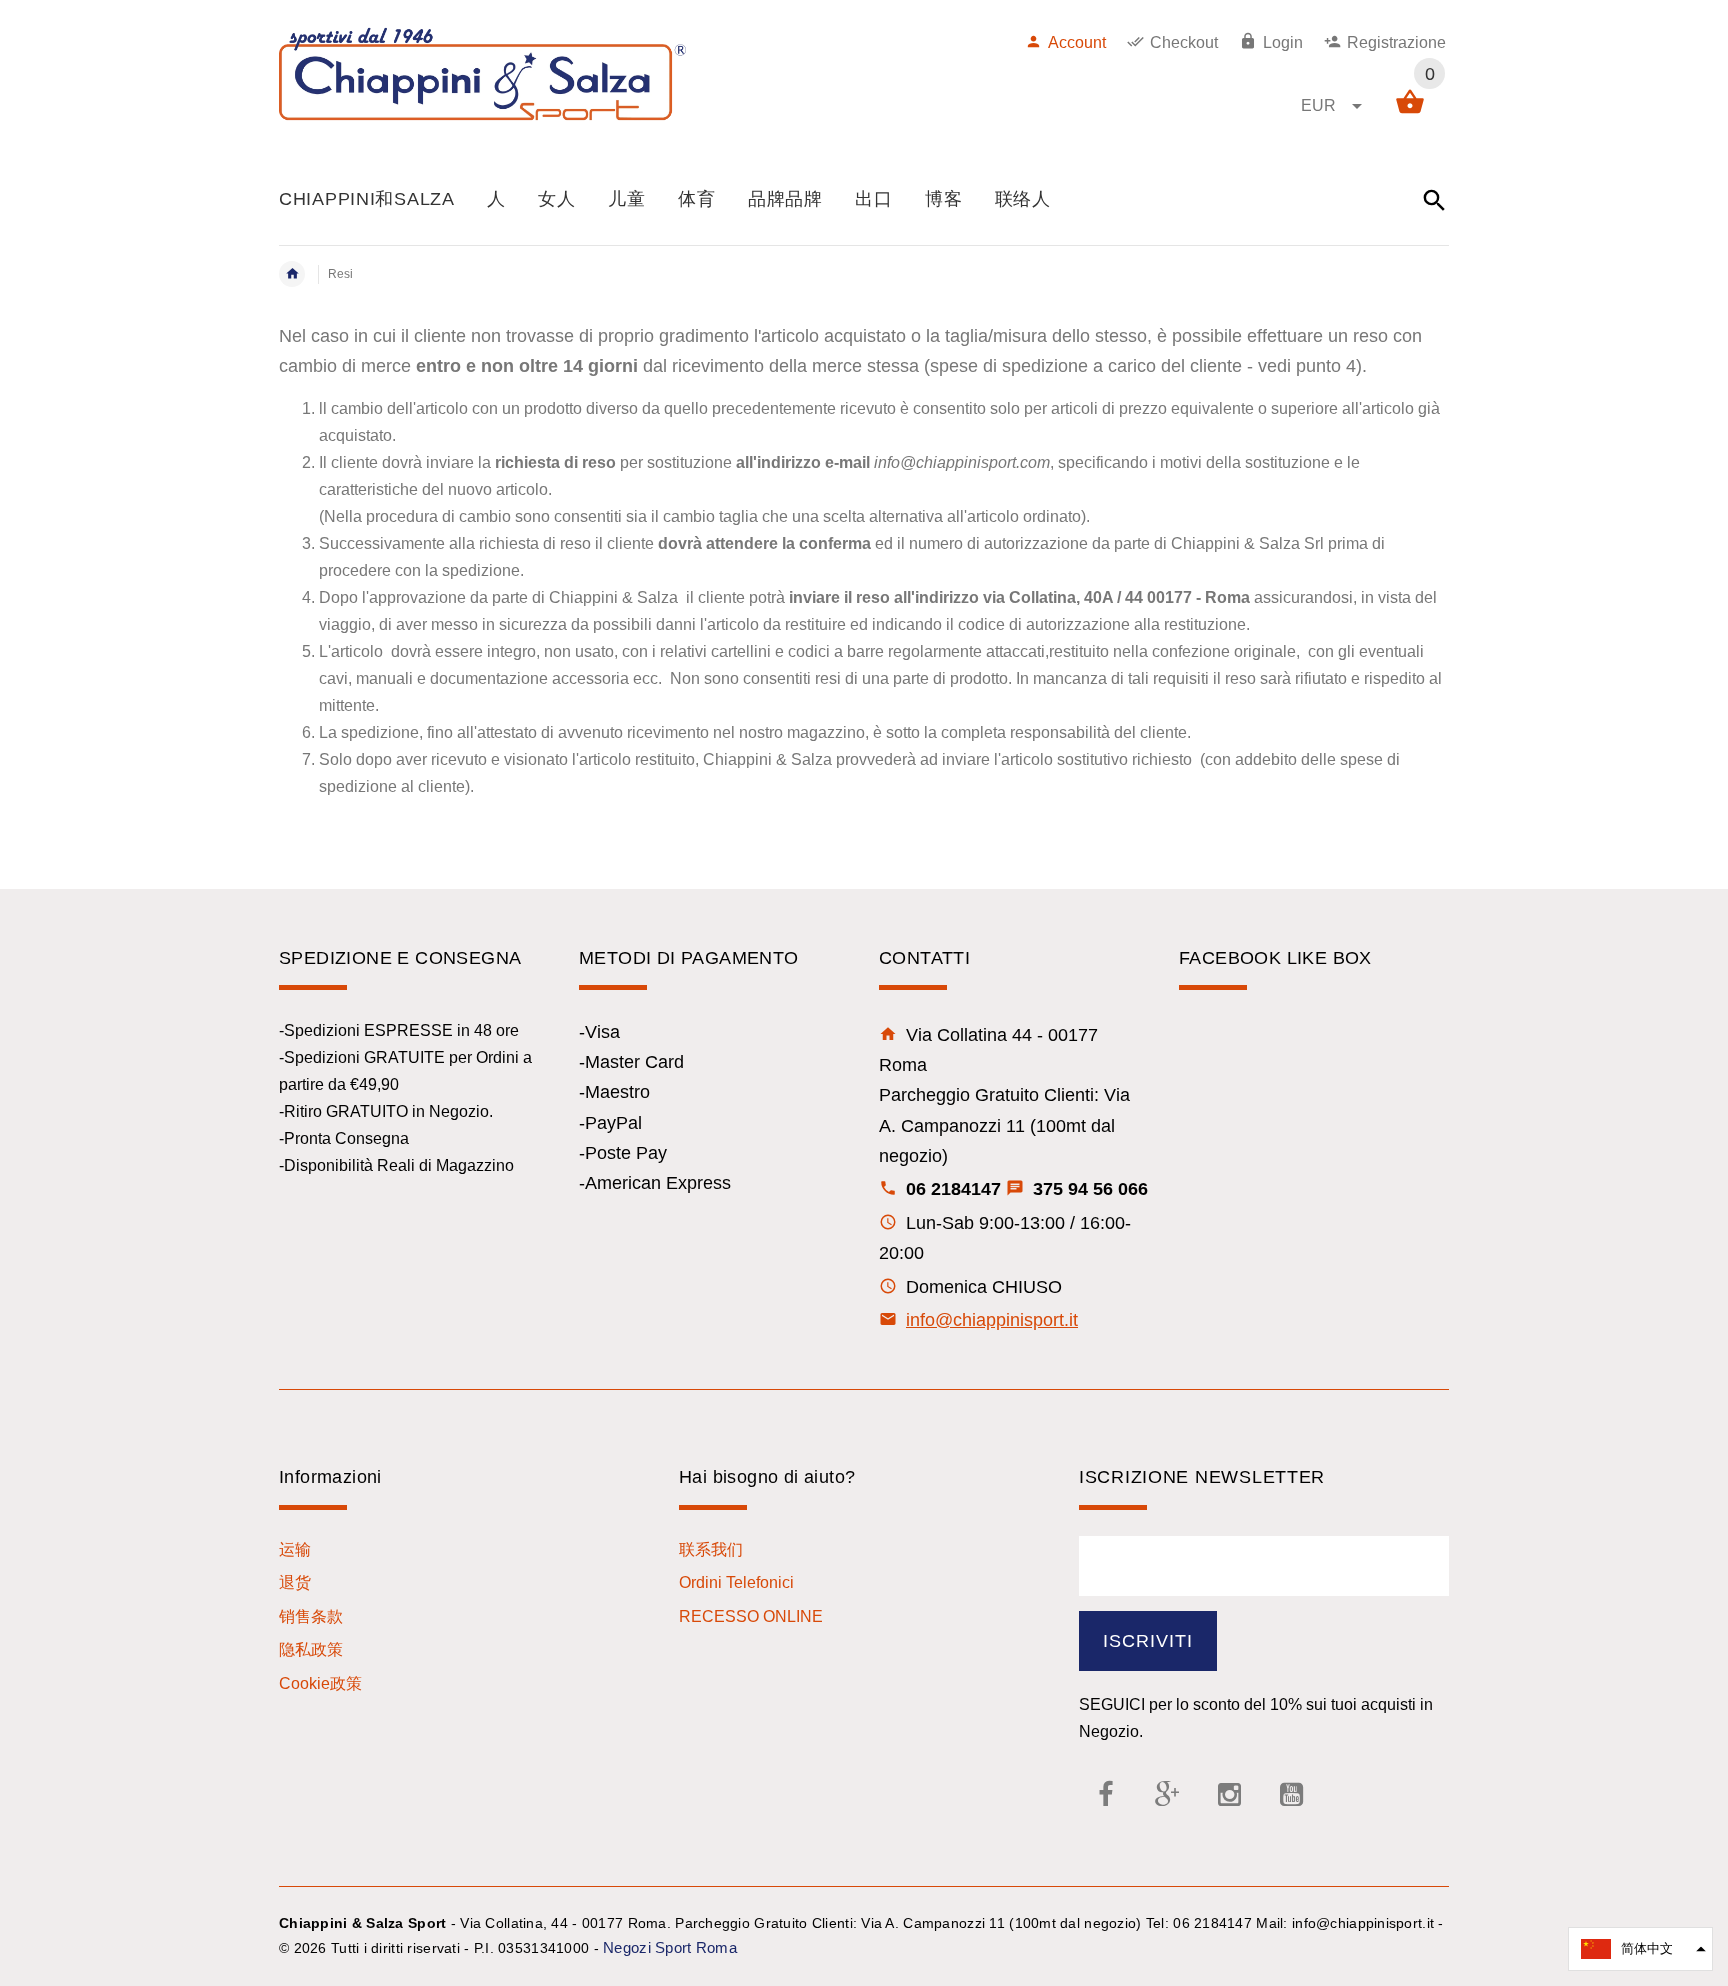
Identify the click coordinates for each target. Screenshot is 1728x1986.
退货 (295, 1582)
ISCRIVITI (1148, 1641)
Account (1077, 42)
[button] (1640, 1949)
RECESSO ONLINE (751, 1616)
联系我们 (711, 1549)
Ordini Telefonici (736, 1582)
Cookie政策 (320, 1683)
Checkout (1184, 42)
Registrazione (1396, 42)
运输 (295, 1549)
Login (1283, 42)
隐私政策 (311, 1649)
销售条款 (311, 1616)
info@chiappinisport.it (992, 1320)
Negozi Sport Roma (670, 1947)
